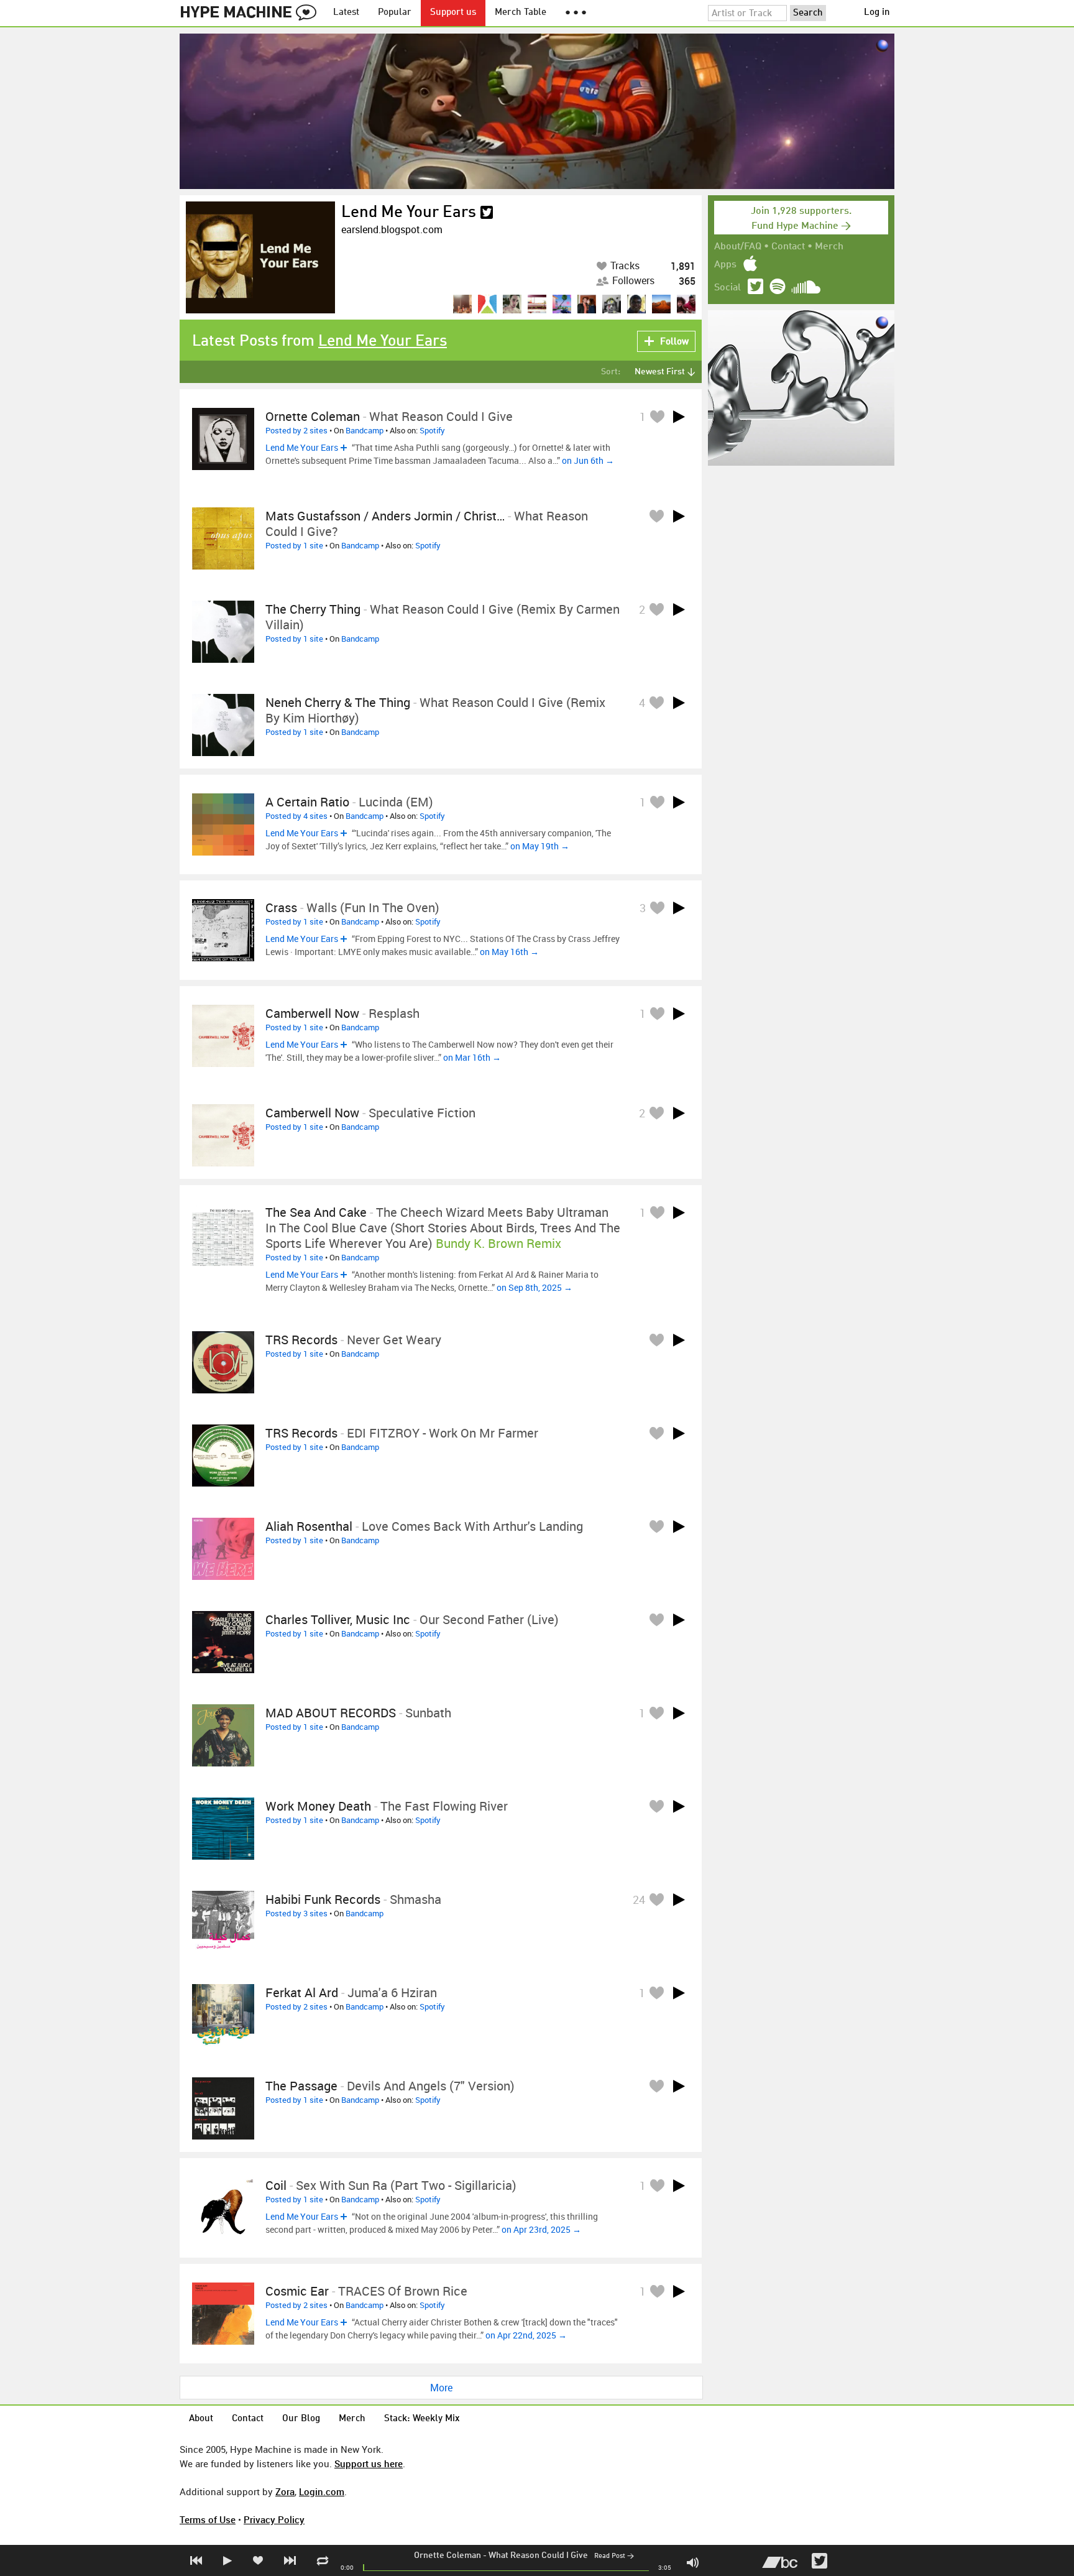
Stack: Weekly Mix (422, 2419)
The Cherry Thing (313, 609)
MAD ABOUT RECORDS (331, 1713)
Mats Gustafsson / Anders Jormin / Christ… (385, 516)
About (201, 2419)
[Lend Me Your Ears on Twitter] (487, 213)
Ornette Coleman (447, 2555)
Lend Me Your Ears (409, 213)
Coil (276, 2185)
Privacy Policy (274, 2519)
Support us (453, 13)
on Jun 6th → (588, 460)
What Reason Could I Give (538, 2555)
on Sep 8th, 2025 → (535, 1287)
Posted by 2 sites (296, 430)
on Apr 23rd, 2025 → (541, 2229)
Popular (395, 13)
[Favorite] (657, 416)
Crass (281, 907)
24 (639, 1900)
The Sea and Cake (316, 1212)
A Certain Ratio (307, 802)
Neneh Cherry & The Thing (338, 702)
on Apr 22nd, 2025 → (526, 2335)
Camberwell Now (312, 1013)
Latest (346, 13)
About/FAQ (738, 247)
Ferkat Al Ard (302, 1992)
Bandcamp (365, 430)
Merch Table (521, 13)
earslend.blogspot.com (392, 229)
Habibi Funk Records (323, 1899)
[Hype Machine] (252, 13)
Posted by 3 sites (296, 1913)
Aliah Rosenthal (309, 1526)
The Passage (301, 2086)
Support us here (369, 2463)
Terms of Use (208, 2519)
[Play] (679, 417)
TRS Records (301, 1340)
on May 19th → (540, 846)
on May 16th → (509, 952)
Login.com (322, 2491)
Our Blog (301, 2419)
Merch (829, 247)
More (441, 2388)
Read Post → (614, 2556)
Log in (877, 13)
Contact (788, 247)
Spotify (432, 430)
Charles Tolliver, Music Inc (338, 1619)
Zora (285, 2491)
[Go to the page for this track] (223, 439)
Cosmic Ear (297, 2291)
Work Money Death (318, 1806)
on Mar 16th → (472, 1057)
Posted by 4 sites (296, 816)
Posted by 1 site (294, 545)
